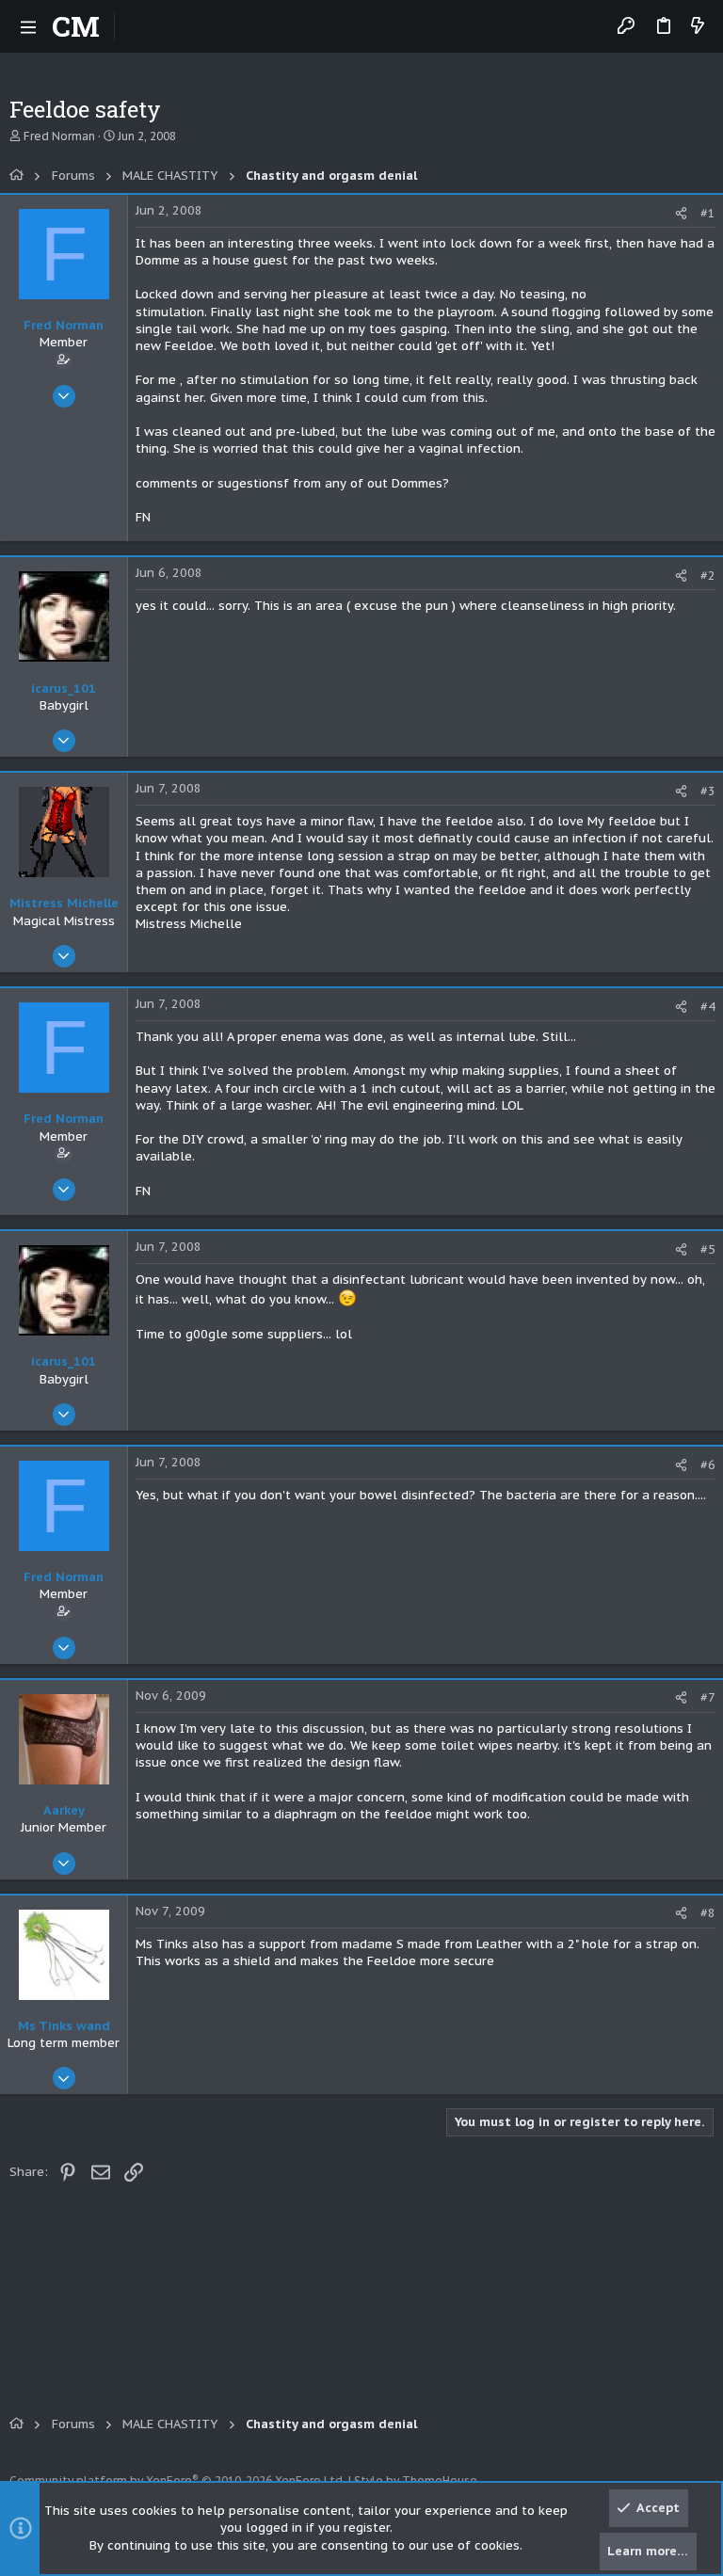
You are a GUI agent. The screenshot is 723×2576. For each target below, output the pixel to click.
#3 (708, 791)
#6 (708, 1465)
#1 (708, 213)
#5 (708, 1249)
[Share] (681, 213)
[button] (28, 26)
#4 (708, 1007)
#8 (708, 1913)
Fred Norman (59, 136)
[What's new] (698, 27)
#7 (708, 1697)
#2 (708, 576)
